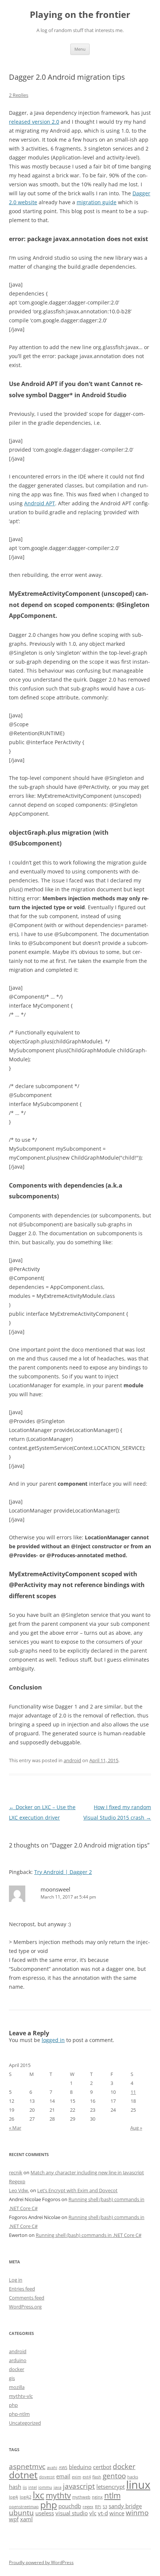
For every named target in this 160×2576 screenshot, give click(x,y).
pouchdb (70, 2506)
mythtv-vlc (21, 2396)
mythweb (81, 2497)
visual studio (72, 2513)
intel (33, 2487)
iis (25, 2487)
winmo (137, 2512)
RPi (98, 2507)
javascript (79, 2486)
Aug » (136, 2128)
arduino (18, 2360)
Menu (80, 49)
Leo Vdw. (19, 2190)
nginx (97, 2497)
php (13, 2405)
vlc (93, 2513)
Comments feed (27, 2298)
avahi (52, 2468)
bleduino (80, 2467)
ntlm (112, 2495)
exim (76, 2477)
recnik (16, 2172)
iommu (45, 2487)
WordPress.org (25, 2307)
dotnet (23, 2475)
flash (97, 2477)
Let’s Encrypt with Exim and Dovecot (77, 2190)
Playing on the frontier (80, 15)
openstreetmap (24, 2507)
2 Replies (19, 95)
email (63, 2476)
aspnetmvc (27, 2466)
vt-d (103, 2513)
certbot (102, 2467)
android (72, 1760)
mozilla (17, 2387)
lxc (39, 2495)
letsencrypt (111, 2487)
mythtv (58, 2495)
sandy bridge (125, 2506)
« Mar (15, 2128)
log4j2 (25, 2497)
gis (12, 2378)
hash (15, 2487)
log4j (14, 2497)
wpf (14, 2519)
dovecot (47, 2477)
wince (117, 2513)
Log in (16, 2280)
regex (88, 2507)
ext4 (87, 2477)
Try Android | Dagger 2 (63, 1872)
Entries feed (22, 2289)
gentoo (114, 2476)
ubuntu (21, 2512)
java (57, 2487)
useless (45, 2513)
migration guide (97, 202)
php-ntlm (19, 2414)
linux (138, 2485)
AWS (63, 2468)
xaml (26, 2519)
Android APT (40, 503)
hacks (133, 2477)
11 (133, 2092)
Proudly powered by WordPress (41, 2562)
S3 (105, 2507)
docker (17, 2369)
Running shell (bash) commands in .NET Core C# (89, 2235)
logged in (53, 2040)
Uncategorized (25, 2423)
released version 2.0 (34, 122)
